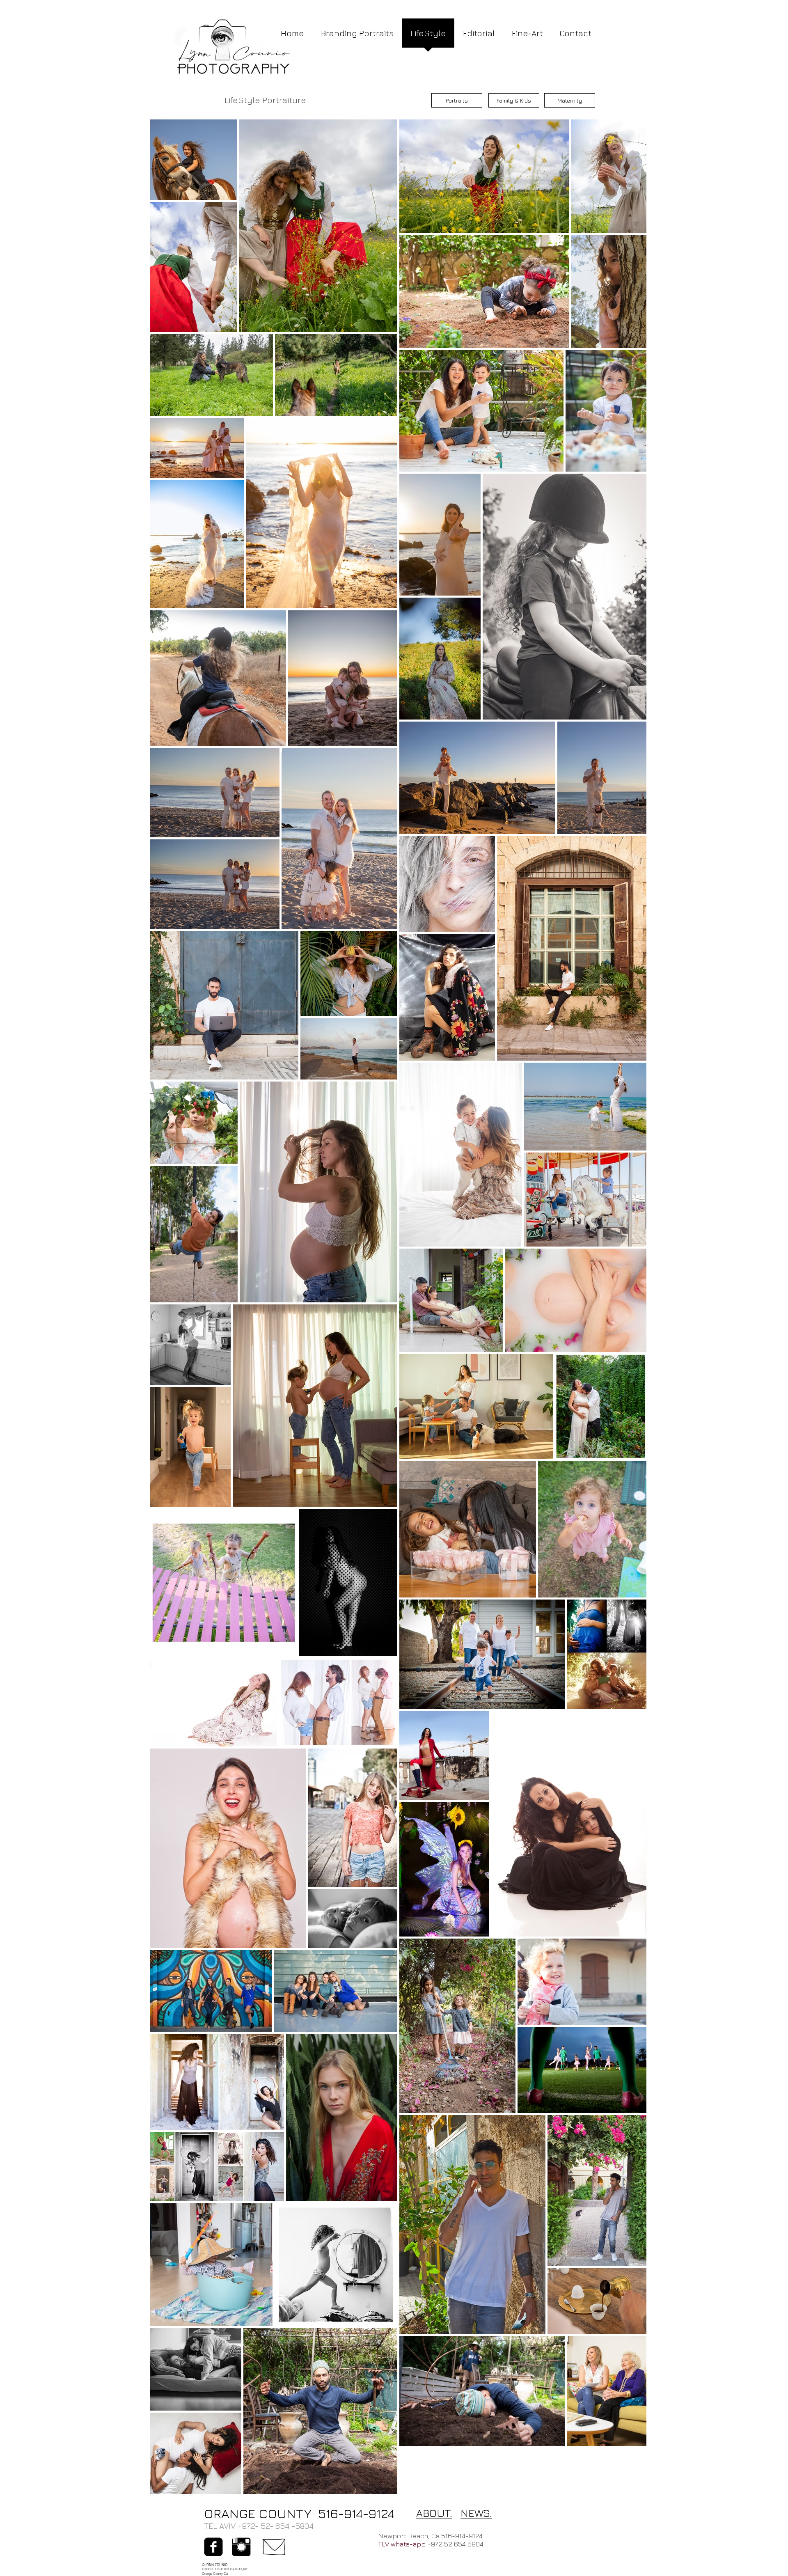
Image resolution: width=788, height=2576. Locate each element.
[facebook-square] (213, 2547)
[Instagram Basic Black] (241, 2547)
